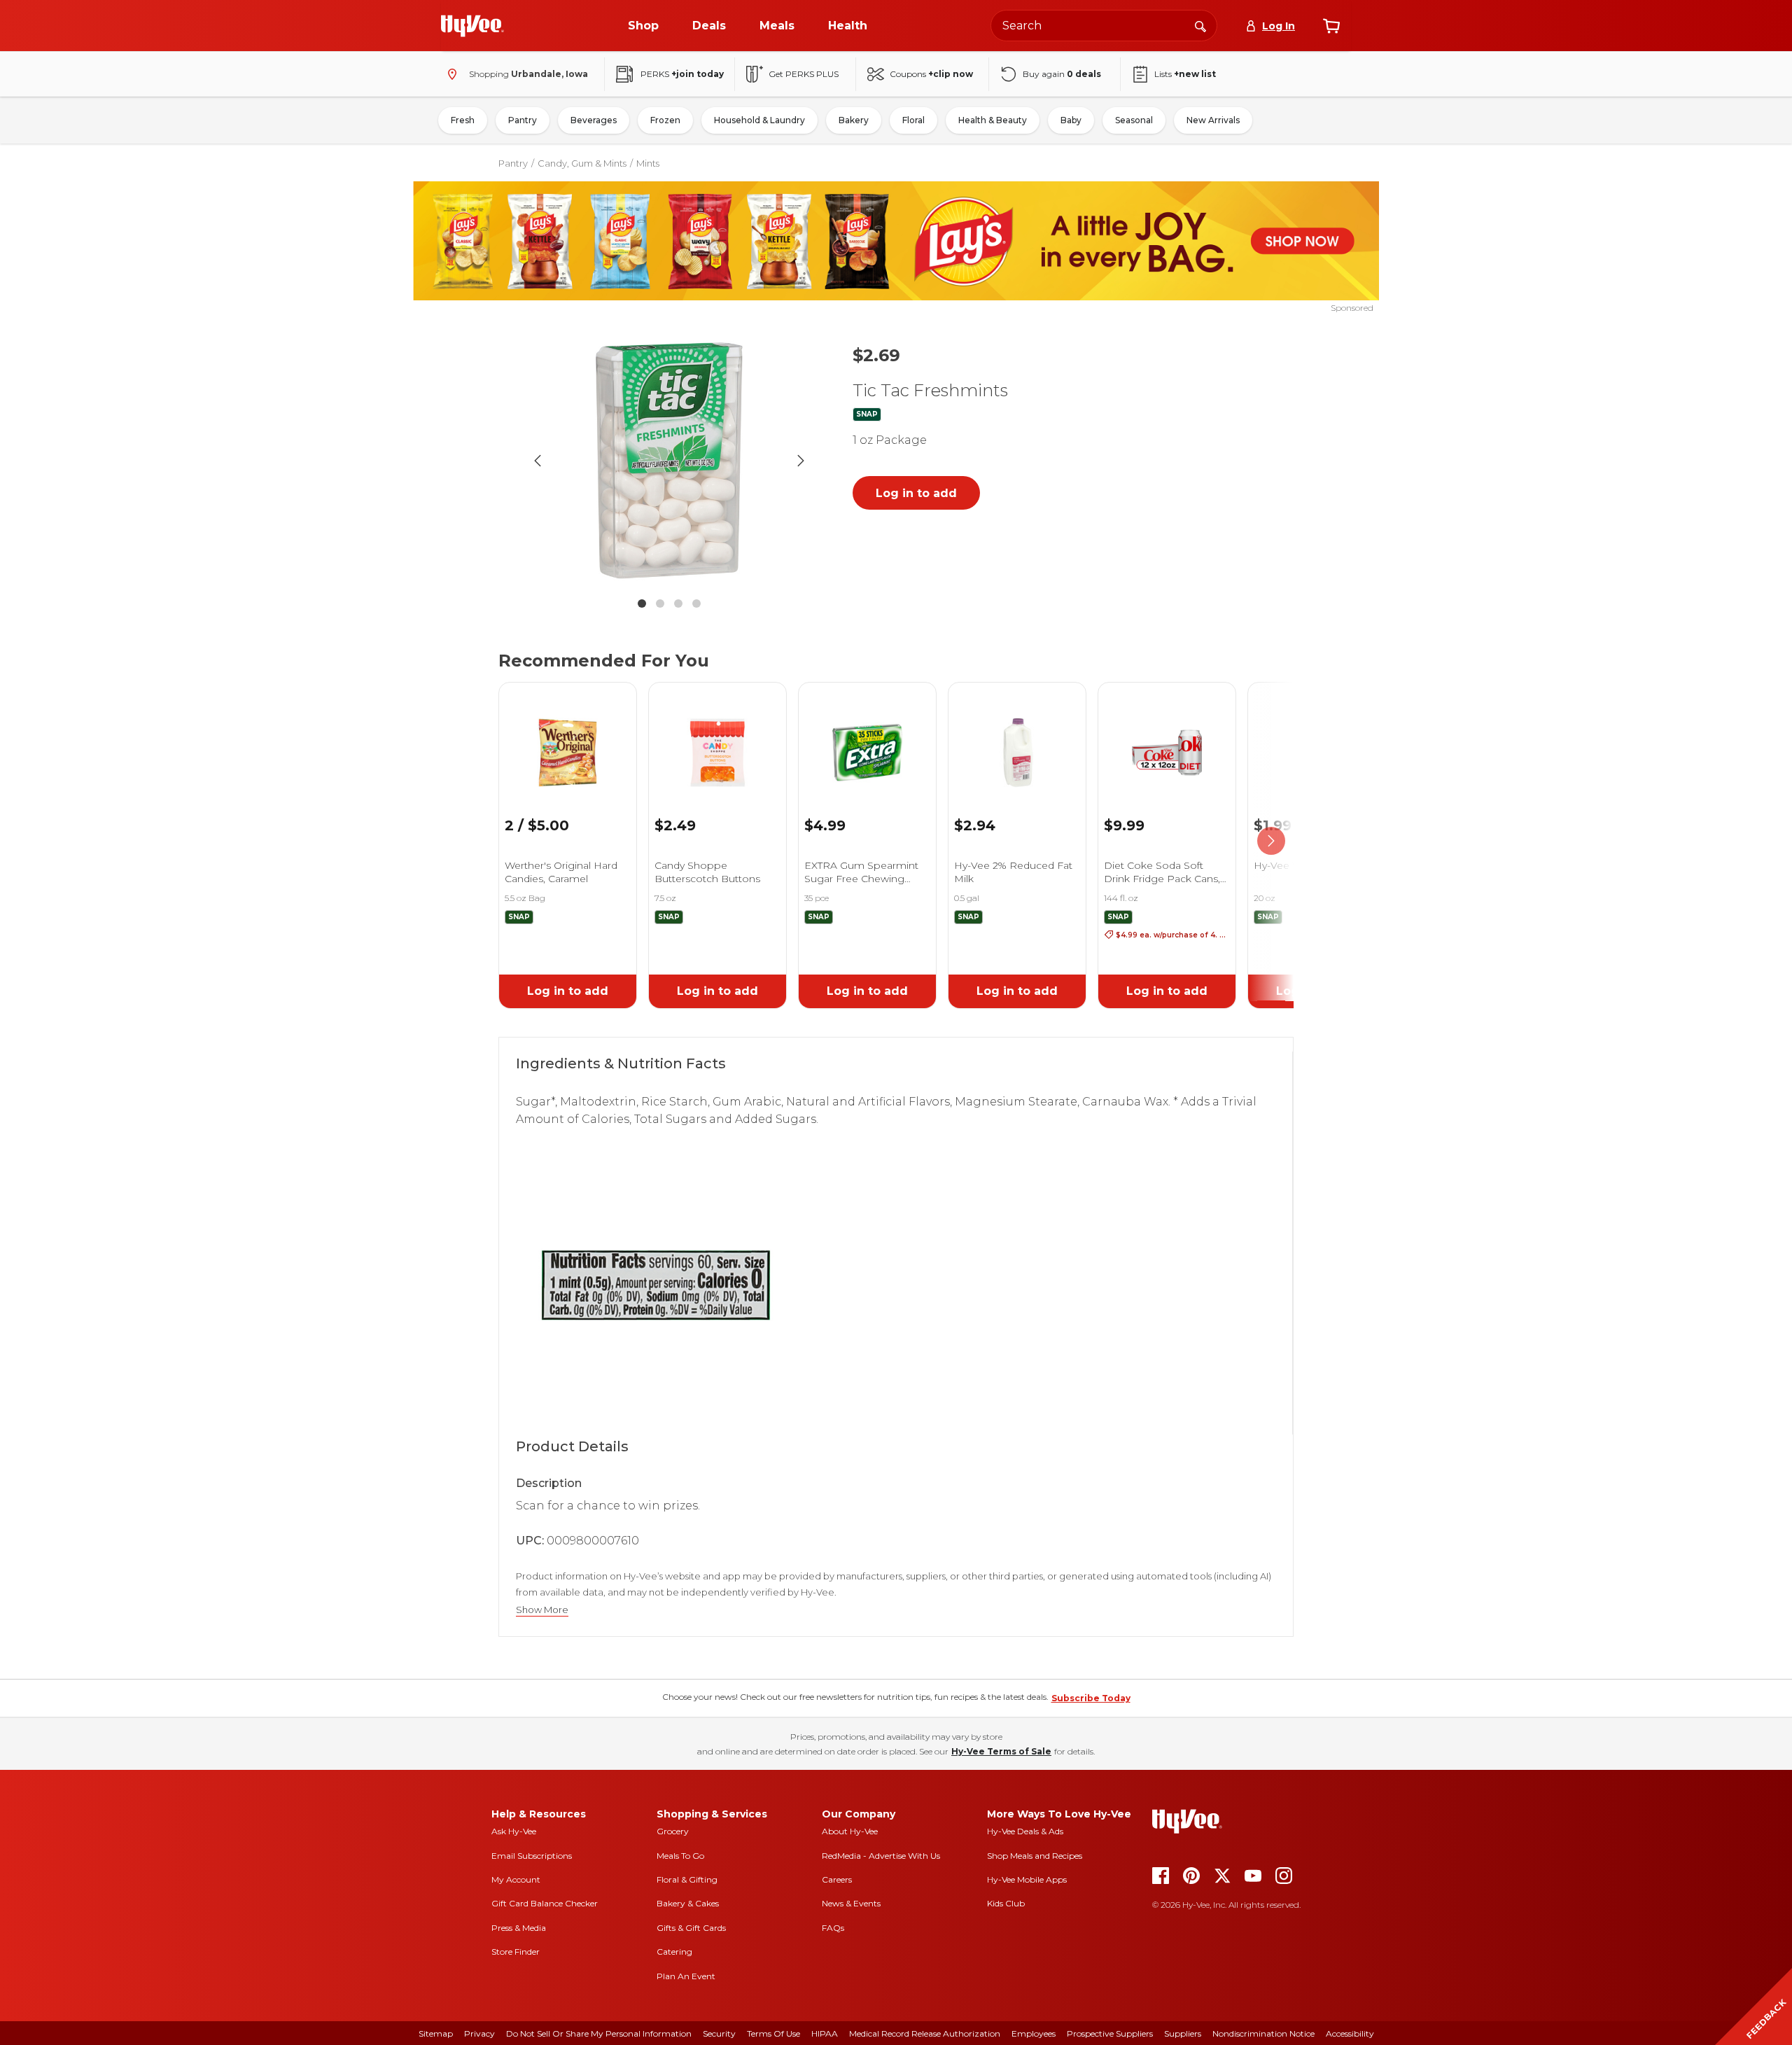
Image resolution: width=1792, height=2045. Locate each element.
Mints (648, 163)
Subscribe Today (1091, 1698)
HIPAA (825, 2033)
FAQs (833, 1928)
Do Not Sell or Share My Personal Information (599, 2033)
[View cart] (1331, 26)
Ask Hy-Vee (514, 1831)
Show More (542, 1610)
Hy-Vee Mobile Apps (1027, 1879)
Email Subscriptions (532, 1856)
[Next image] (801, 461)
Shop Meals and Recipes (1035, 1856)
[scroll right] (1271, 842)
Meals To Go (680, 1856)
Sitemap (436, 2033)
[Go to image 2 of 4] (660, 603)
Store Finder (516, 1952)
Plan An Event (686, 1976)
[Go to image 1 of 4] (642, 603)
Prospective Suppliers (1110, 2033)
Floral (913, 120)
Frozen (665, 120)
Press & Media (519, 1928)
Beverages (594, 120)
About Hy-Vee (850, 1831)
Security (719, 2033)
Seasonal (1134, 120)
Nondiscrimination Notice (1263, 2033)
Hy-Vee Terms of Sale (1001, 1751)
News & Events (851, 1903)
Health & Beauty (993, 120)
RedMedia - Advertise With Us (881, 1856)
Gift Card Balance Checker (545, 1903)
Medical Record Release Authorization (925, 2033)
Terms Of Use (773, 2033)
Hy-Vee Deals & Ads (1025, 1831)
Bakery (854, 120)
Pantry (523, 120)
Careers (837, 1879)
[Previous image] (538, 461)
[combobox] (1104, 26)
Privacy (479, 2033)
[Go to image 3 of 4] (678, 603)
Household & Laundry (759, 120)
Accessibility (1350, 2033)
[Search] (1200, 25)
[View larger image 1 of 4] (669, 461)
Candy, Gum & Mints (582, 163)
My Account (516, 1879)
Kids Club (1006, 1903)
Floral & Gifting (687, 1879)
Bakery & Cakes (688, 1903)
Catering (674, 1952)
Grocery (673, 1831)
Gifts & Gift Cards (691, 1928)
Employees (1034, 2033)
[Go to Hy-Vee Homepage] (472, 26)
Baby (1071, 120)
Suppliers (1183, 2033)
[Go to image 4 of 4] (696, 603)
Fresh (463, 120)
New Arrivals (1213, 120)
